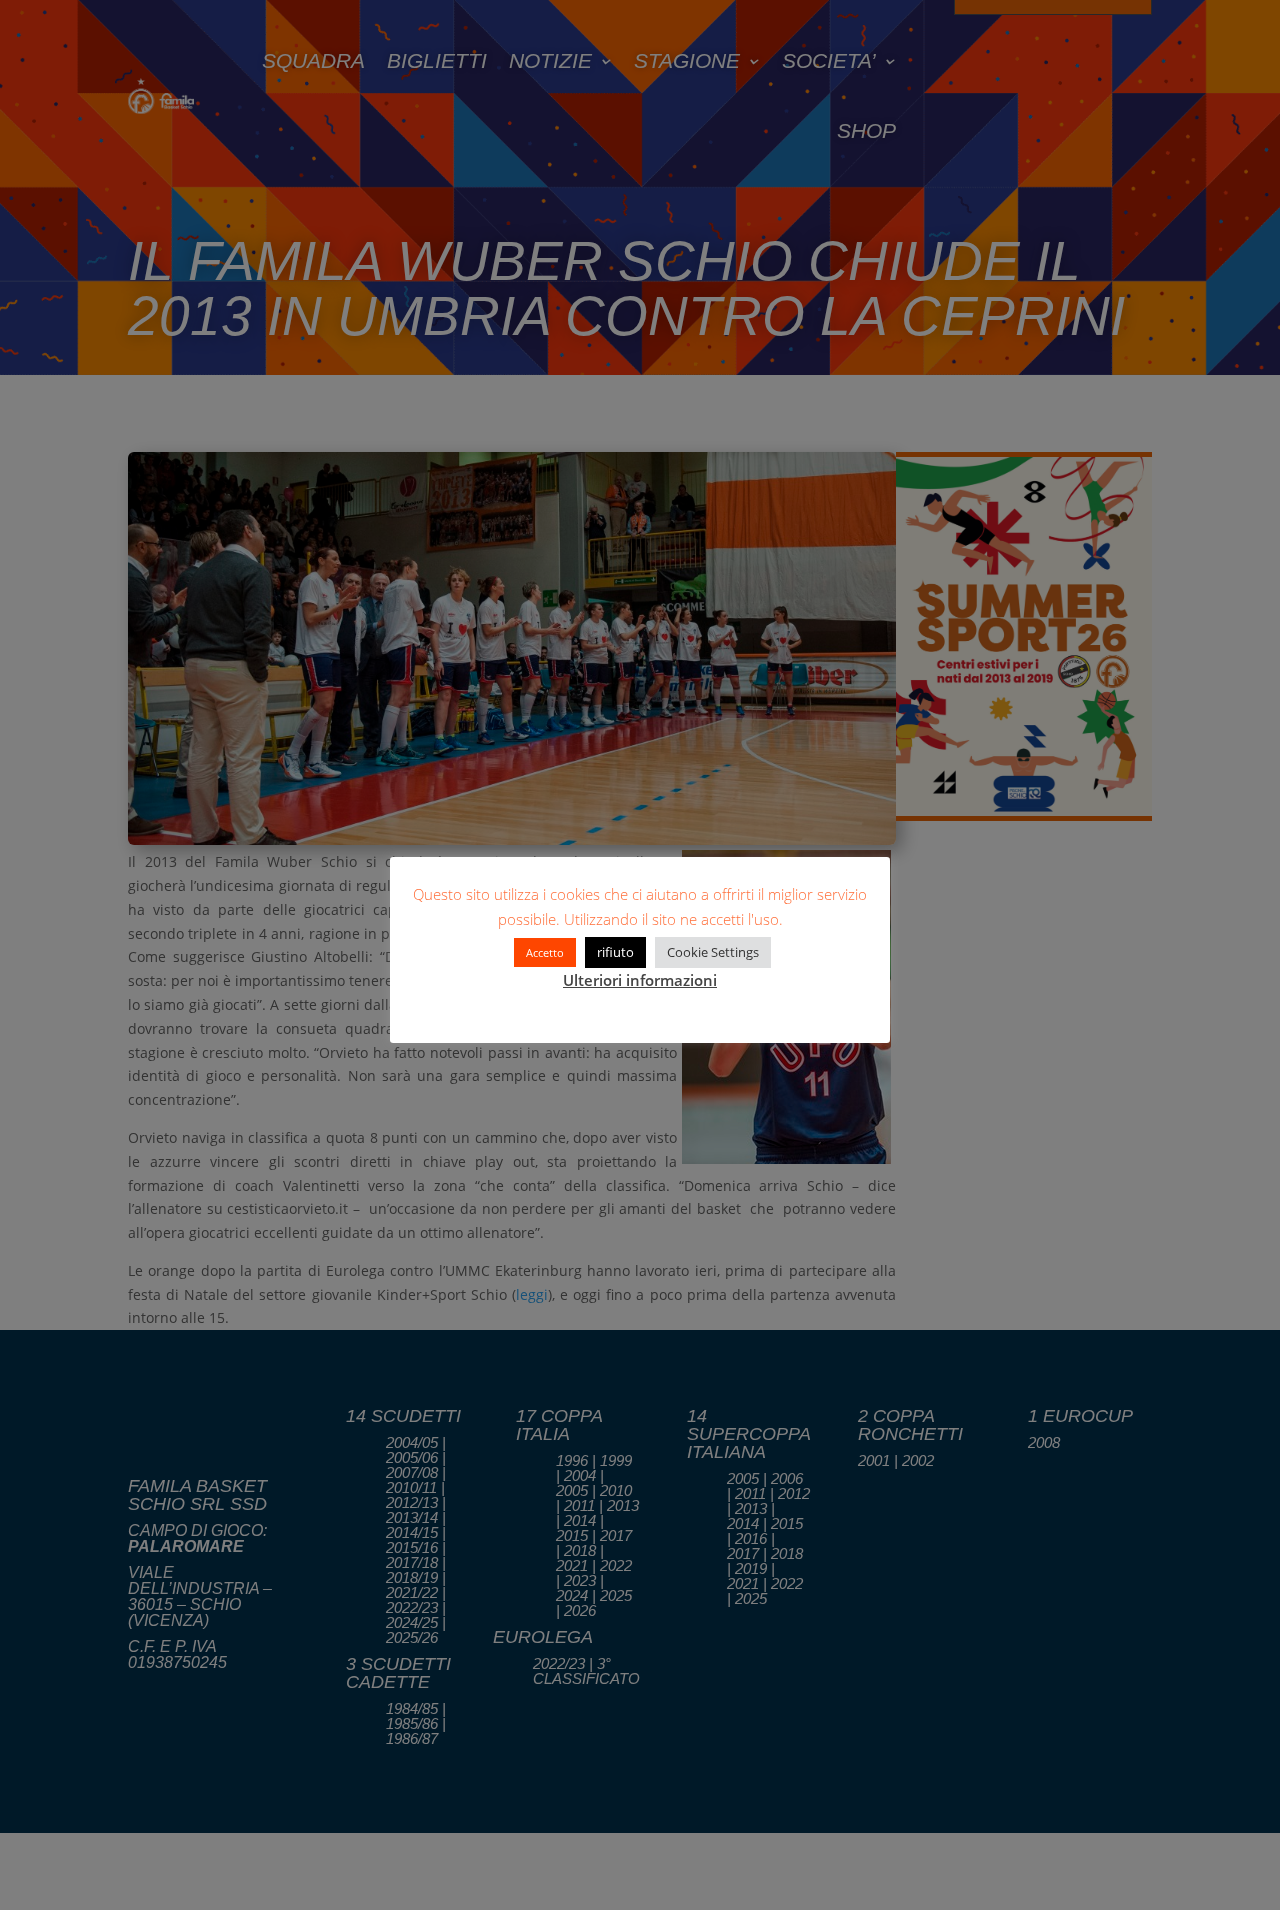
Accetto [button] (545, 952)
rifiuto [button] (615, 952)
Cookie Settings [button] (713, 952)
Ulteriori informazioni (640, 980)
